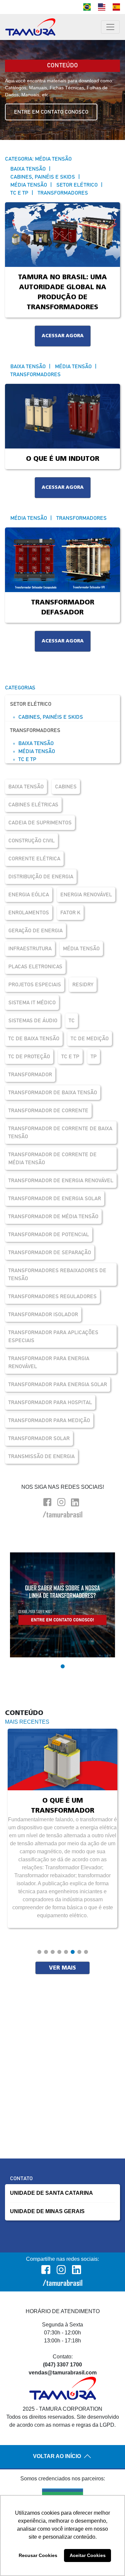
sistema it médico (32, 1003)
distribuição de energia (41, 877)
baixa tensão (26, 787)
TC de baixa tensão (34, 1039)
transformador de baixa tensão (53, 1093)
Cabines (66, 787)
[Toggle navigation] (110, 27)
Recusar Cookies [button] (38, 2555)
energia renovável (86, 895)
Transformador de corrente (48, 1111)
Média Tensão (37, 751)
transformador (30, 1075)
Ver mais (62, 1968)
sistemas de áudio (33, 1021)
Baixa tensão (36, 743)
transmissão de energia (41, 1456)
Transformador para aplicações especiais (53, 1336)
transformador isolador (43, 1314)
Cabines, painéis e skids (51, 717)
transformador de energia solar (55, 1199)
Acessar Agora (63, 336)
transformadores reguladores (52, 1296)
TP (94, 1057)
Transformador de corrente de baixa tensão (60, 1133)
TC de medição (90, 1039)
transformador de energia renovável (61, 1181)
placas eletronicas (35, 967)
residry (83, 985)
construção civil (31, 841)
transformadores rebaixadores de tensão (57, 1275)
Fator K (70, 913)
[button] (63, 1666)
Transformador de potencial (49, 1235)
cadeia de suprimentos (40, 823)
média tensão (81, 949)
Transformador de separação (50, 1253)
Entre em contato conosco (51, 112)
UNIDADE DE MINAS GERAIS (47, 2211)
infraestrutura (30, 949)
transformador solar (39, 1438)
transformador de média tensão (53, 1217)
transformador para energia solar (58, 1384)
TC (72, 1021)
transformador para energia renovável (49, 1362)
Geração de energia (35, 931)
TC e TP (27, 759)
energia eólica (29, 895)
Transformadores (35, 730)
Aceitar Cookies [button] (88, 2555)
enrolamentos (29, 913)
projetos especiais (35, 985)
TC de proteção (29, 1057)
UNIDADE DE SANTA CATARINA (51, 2193)
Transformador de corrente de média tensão (52, 1159)
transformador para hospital (50, 1402)
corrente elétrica (34, 859)
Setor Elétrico (31, 704)
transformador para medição (49, 1420)
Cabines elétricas (33, 805)
